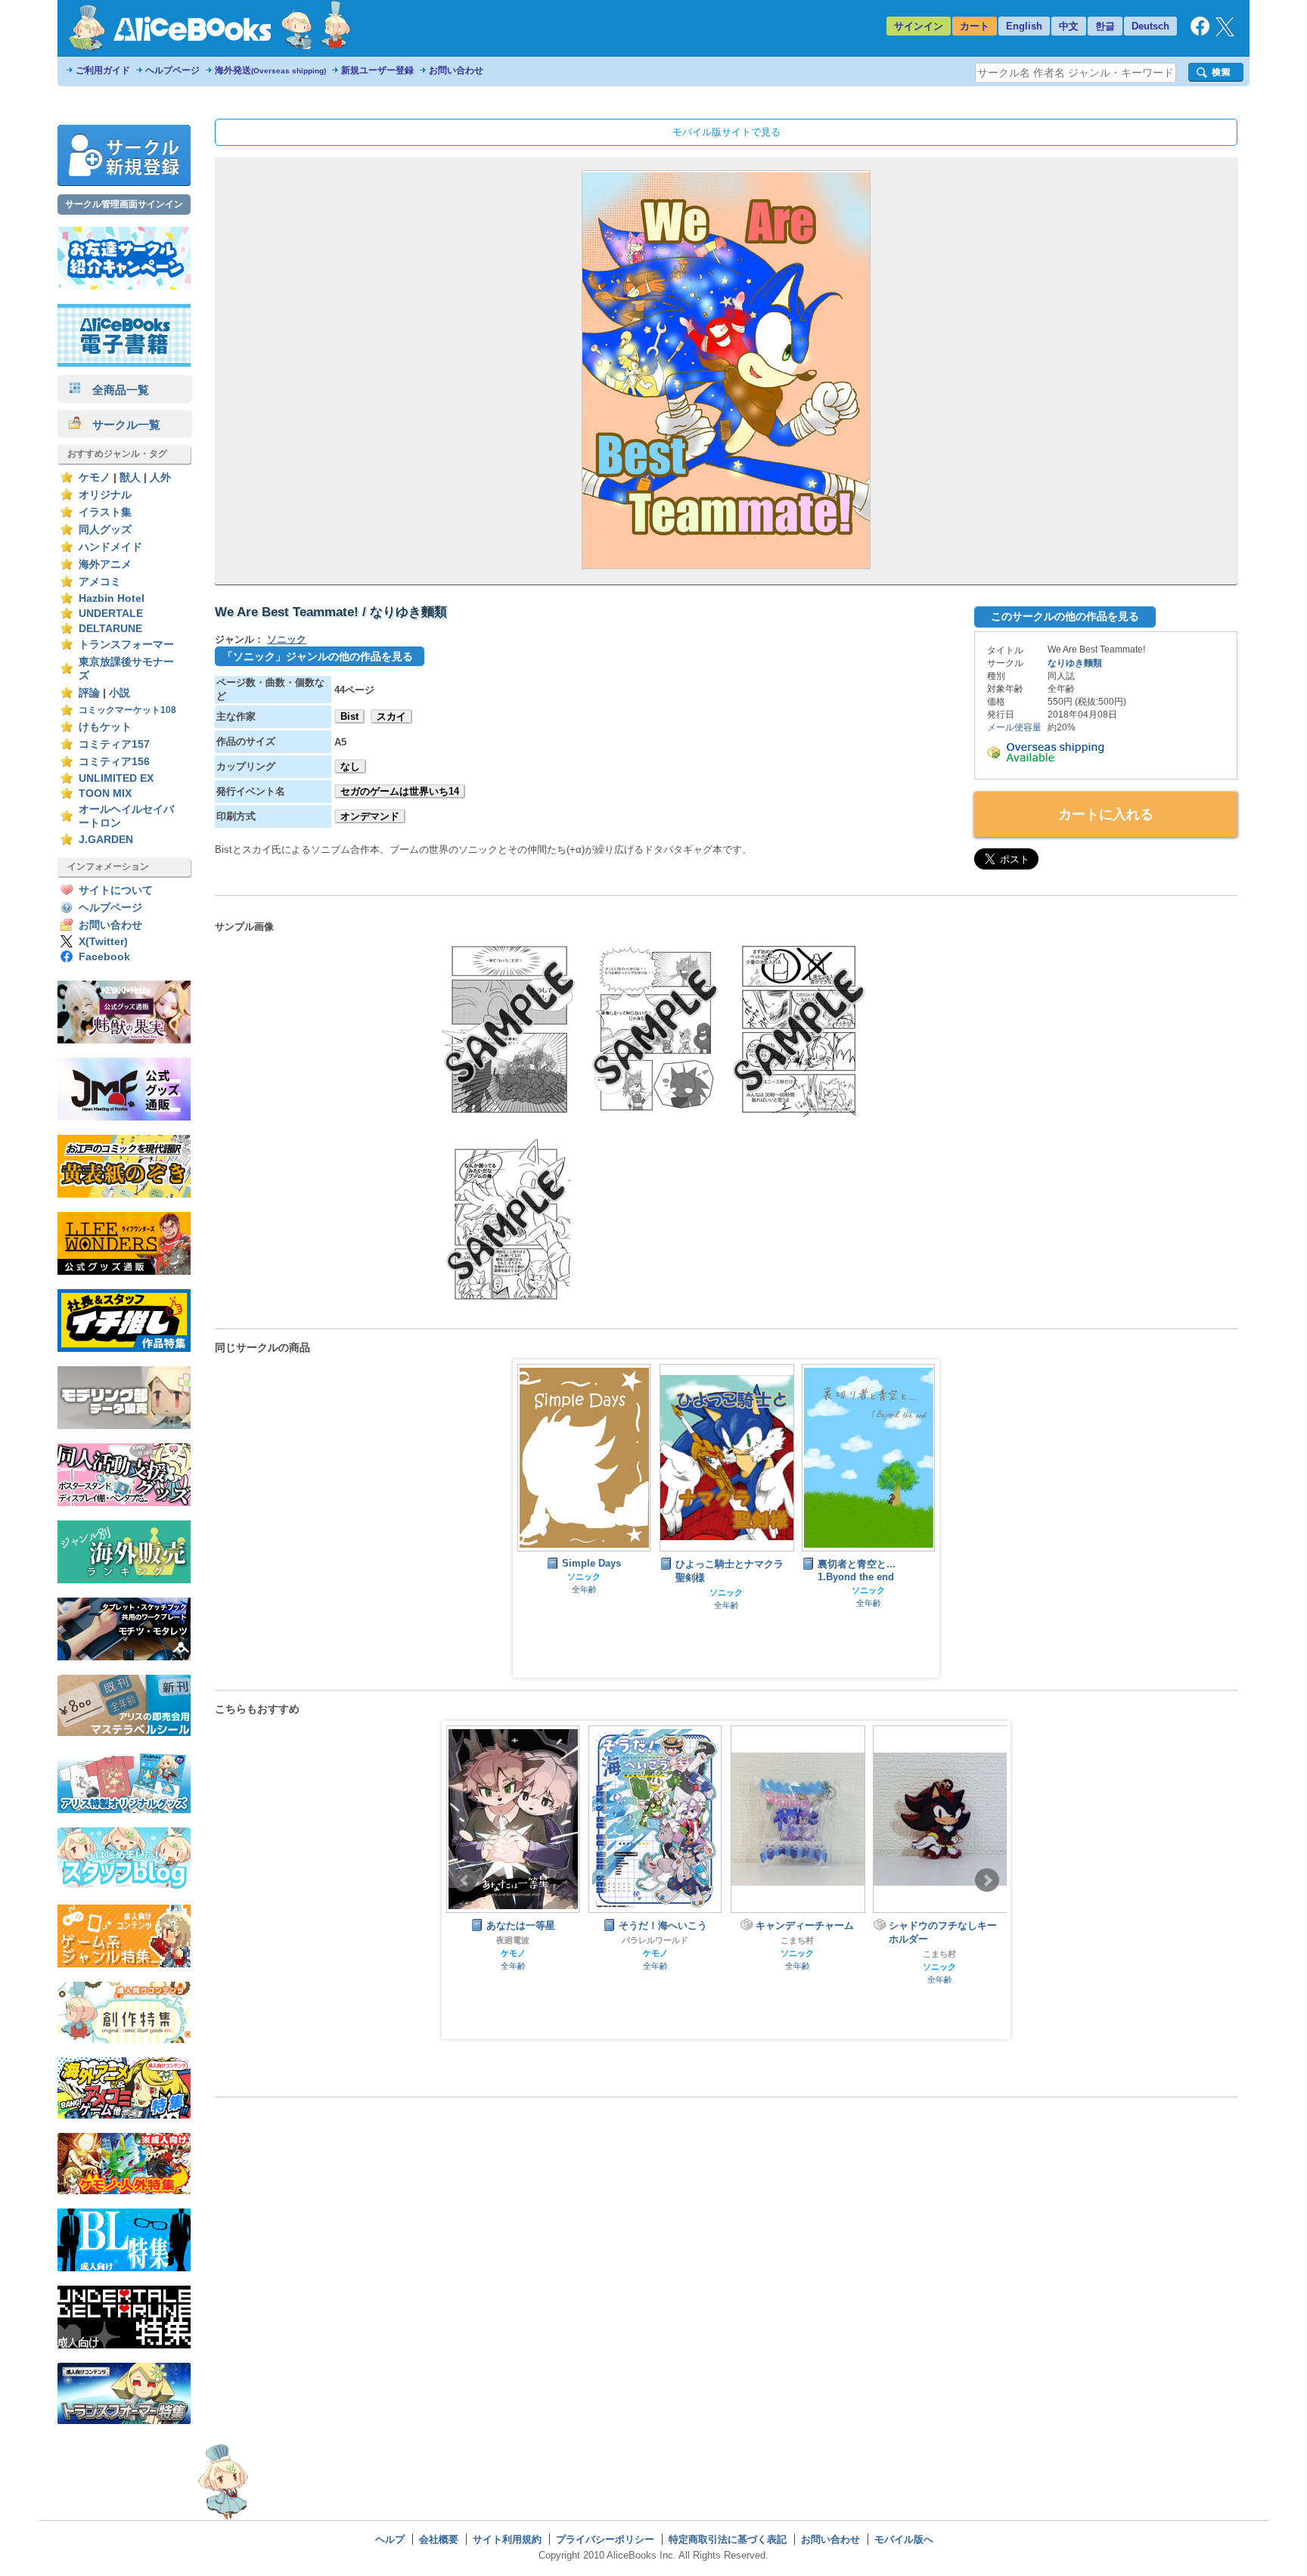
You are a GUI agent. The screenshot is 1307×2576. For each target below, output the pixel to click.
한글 (1105, 26)
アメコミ (100, 582)
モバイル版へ (904, 2539)
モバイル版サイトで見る (726, 132)
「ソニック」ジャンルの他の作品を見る (318, 656)
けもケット (105, 727)
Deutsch (1150, 26)
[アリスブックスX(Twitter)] (1225, 33)
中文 (1069, 26)
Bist (349, 716)
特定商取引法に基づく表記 (728, 2539)
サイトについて (116, 890)
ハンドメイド (110, 547)
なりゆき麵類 (1075, 663)
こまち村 (655, 1940)
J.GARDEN (106, 840)
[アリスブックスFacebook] (1200, 32)
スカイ (391, 716)
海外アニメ (105, 564)
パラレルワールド (513, 1940)
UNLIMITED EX (116, 778)
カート (975, 26)
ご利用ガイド (103, 70)
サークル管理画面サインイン (124, 204)
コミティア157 (114, 744)
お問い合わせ (456, 70)
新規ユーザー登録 (377, 70)
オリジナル (105, 495)
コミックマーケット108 (127, 710)
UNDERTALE (111, 614)
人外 (160, 477)
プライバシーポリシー (605, 2539)
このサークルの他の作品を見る (1065, 616)
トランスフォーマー (126, 645)
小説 (120, 693)
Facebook (104, 957)
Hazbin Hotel (112, 598)
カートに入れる (1106, 814)
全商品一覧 (115, 390)
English (1024, 26)
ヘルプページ (172, 70)
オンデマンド (370, 816)
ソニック (287, 639)
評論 (89, 693)
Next (987, 1880)
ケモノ (95, 477)
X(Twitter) (103, 942)
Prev (465, 1880)
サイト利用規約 (507, 2539)
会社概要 (439, 2539)
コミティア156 (114, 762)
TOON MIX (105, 794)
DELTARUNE (110, 629)
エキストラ (940, 1938)
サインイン (919, 26)
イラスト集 (105, 512)
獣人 (130, 477)
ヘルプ (390, 2539)
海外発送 (270, 70)
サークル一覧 (121, 425)
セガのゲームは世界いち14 (400, 791)
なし (350, 766)
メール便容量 (1014, 727)
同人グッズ (105, 530)
